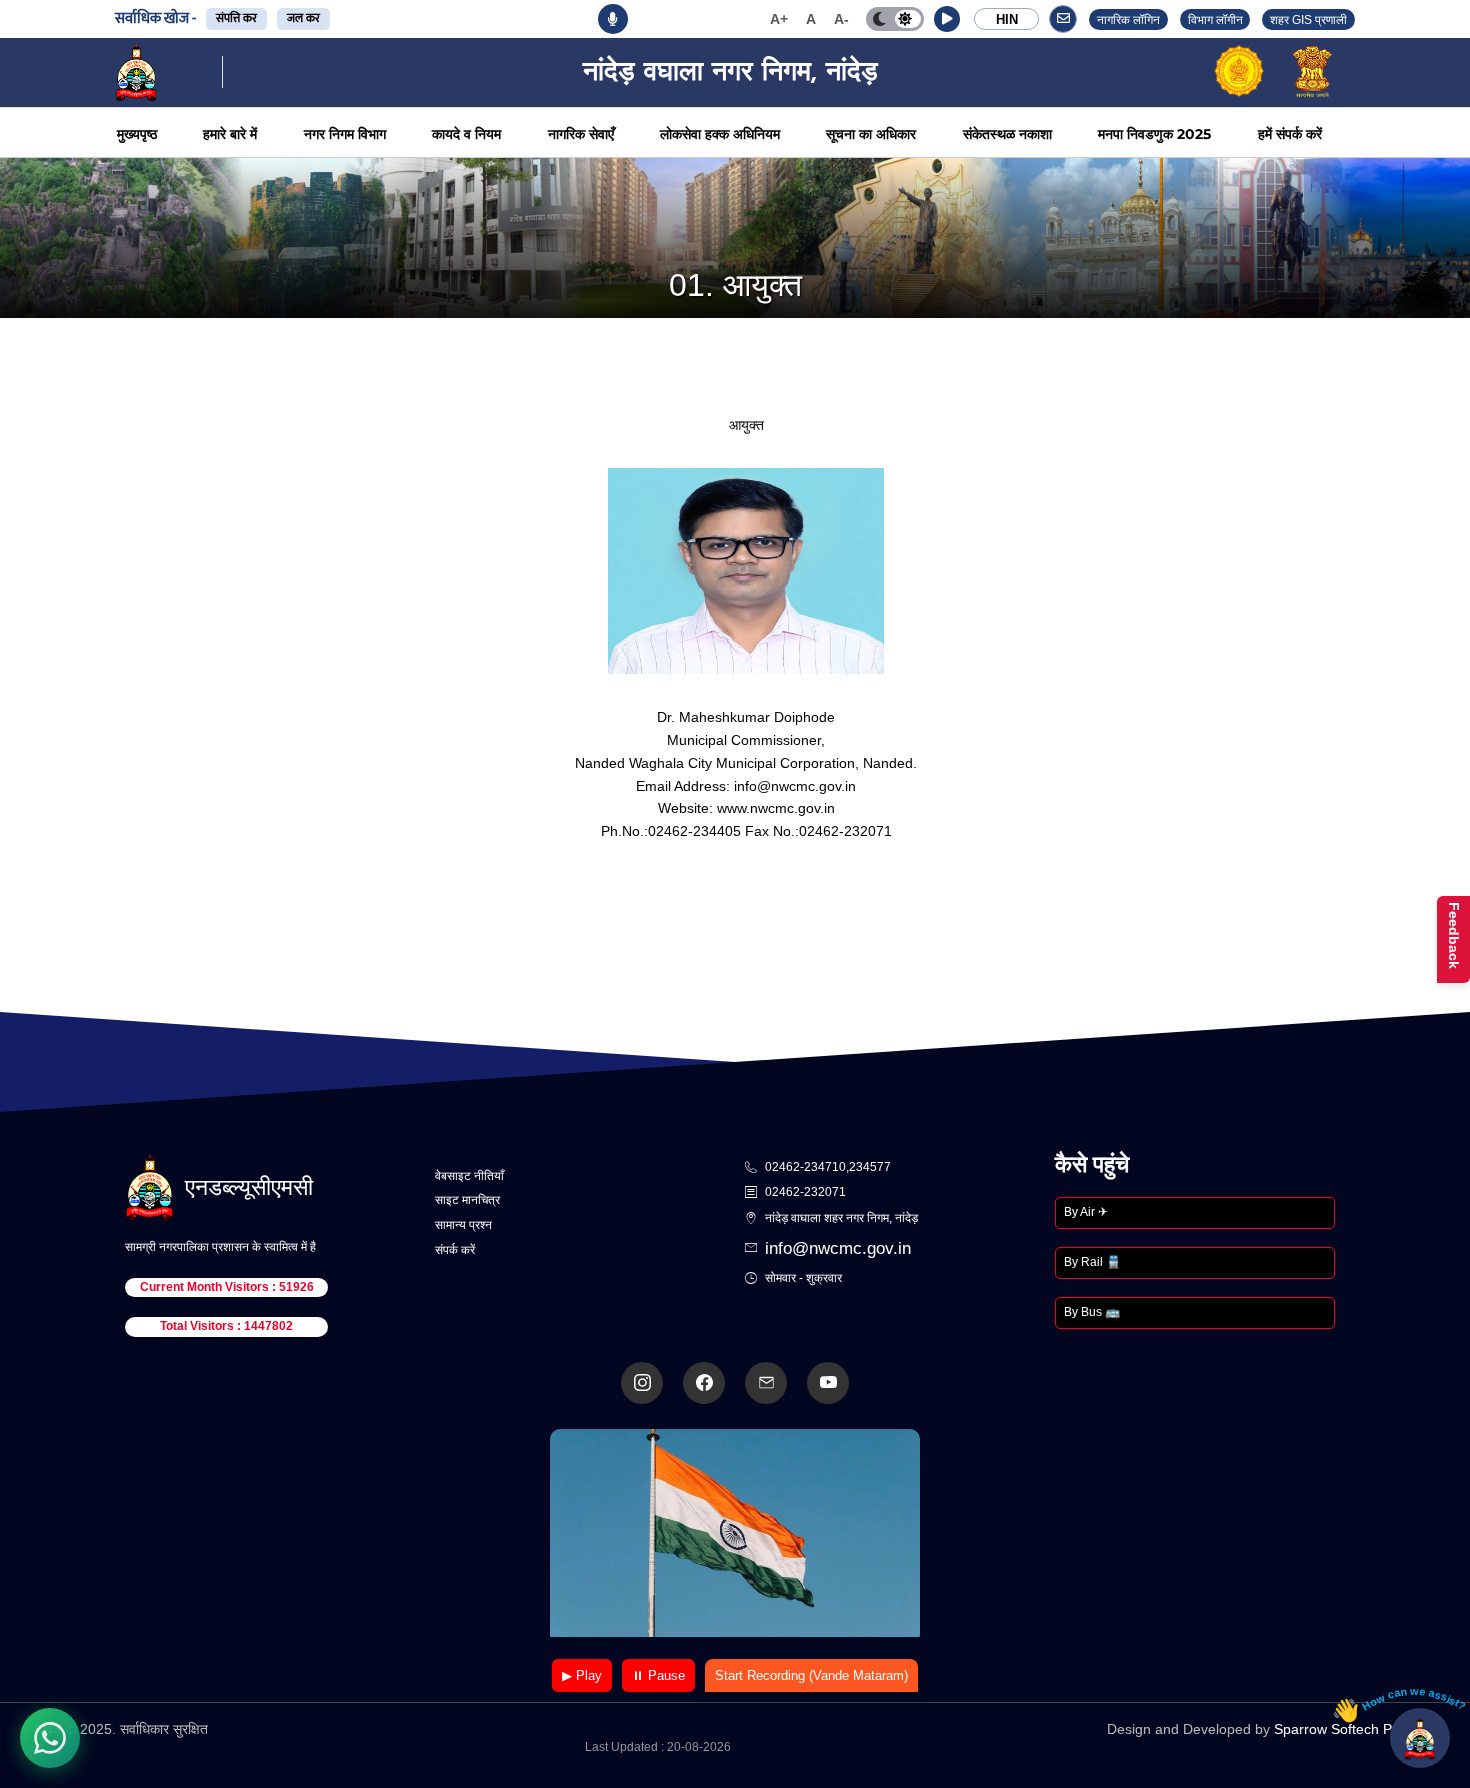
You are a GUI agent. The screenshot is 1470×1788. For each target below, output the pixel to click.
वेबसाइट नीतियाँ (469, 1176)
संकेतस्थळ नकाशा (1007, 134)
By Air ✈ (1086, 1212)
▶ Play (582, 1675)
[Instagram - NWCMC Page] (642, 1383)
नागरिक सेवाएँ (581, 134)
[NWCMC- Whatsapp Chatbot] (50, 1738)
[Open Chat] (1420, 1738)
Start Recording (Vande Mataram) (811, 1675)
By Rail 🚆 (1092, 1262)
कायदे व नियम (466, 134)
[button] (947, 19)
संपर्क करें (455, 1250)
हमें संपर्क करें (1290, 134)
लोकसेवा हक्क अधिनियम (720, 134)
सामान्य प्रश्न (463, 1225)
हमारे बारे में (230, 134)
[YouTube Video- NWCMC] (828, 1383)
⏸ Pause (658, 1675)
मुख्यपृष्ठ (137, 134)
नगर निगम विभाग (345, 134)
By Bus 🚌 (1092, 1312)
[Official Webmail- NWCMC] (766, 1383)
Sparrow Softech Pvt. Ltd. (1354, 1729)
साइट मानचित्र (467, 1200)
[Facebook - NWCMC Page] (704, 1383)
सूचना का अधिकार (871, 134)
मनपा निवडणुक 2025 (1154, 134)
